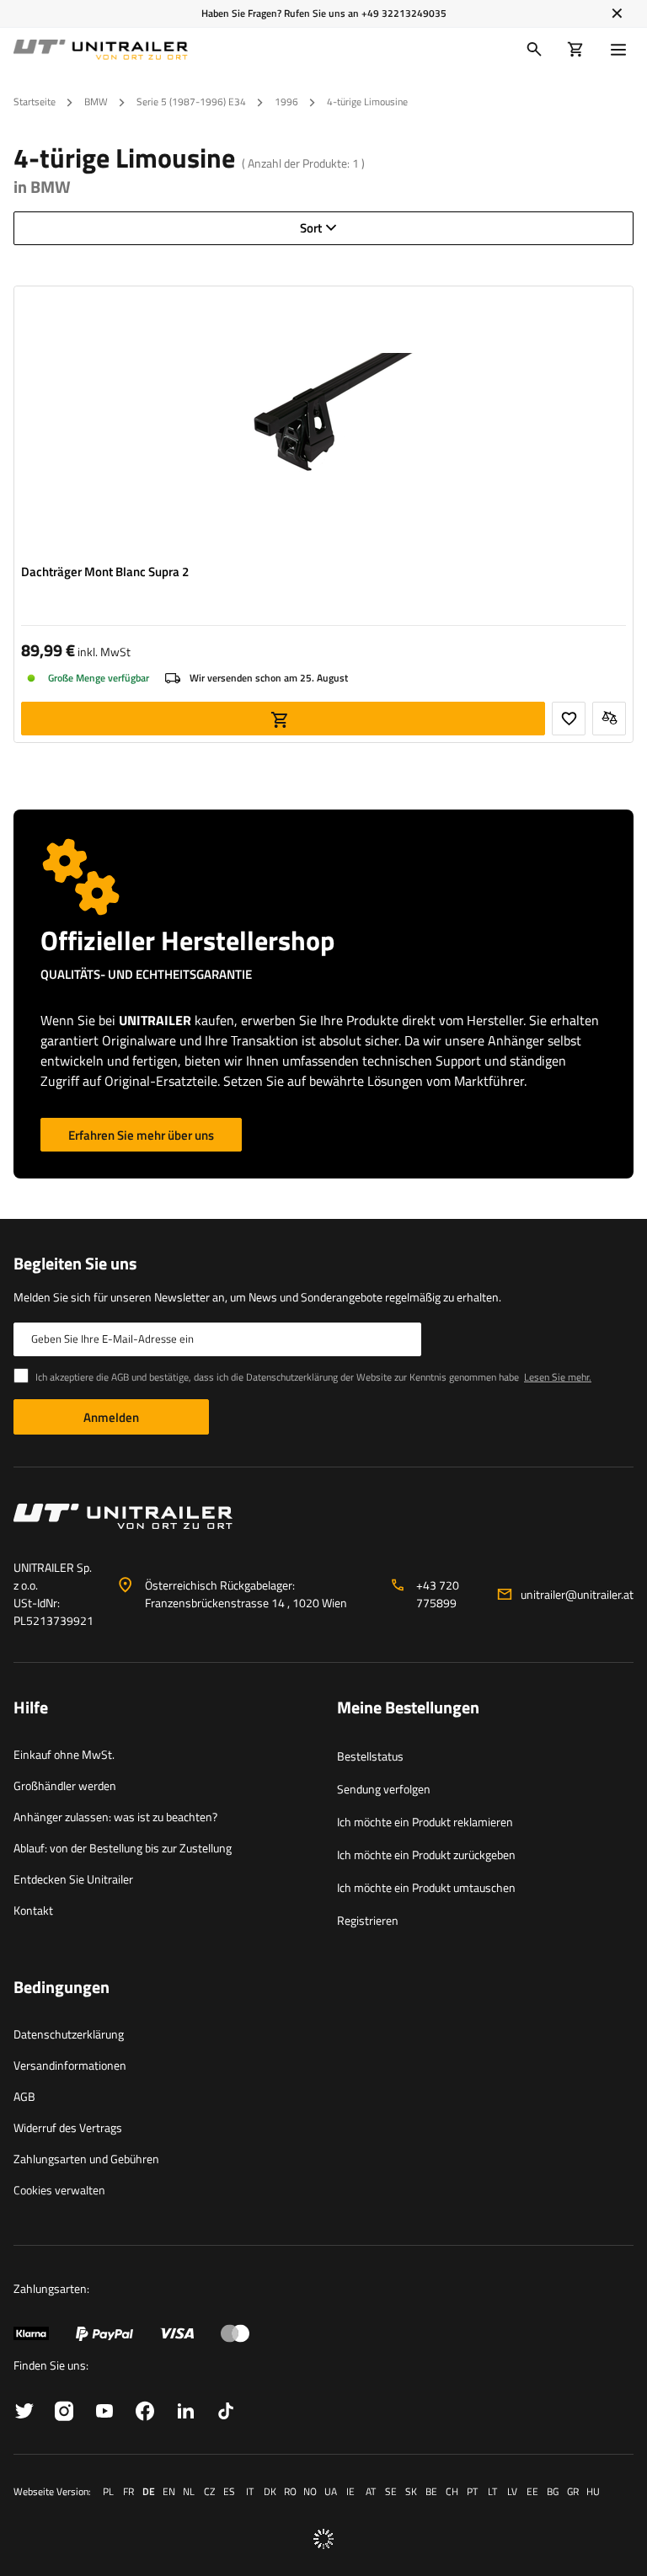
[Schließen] (617, 13)
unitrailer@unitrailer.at (577, 1594)
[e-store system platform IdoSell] (323, 2539)
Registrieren (368, 1920)
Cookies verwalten (59, 2190)
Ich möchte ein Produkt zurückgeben (426, 1855)
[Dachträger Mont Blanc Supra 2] (323, 425)
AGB (24, 2096)
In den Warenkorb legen (283, 719)
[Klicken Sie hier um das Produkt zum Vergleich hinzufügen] (609, 719)
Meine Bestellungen (408, 1708)
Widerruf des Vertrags (68, 2127)
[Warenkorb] (576, 50)
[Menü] (622, 50)
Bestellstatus (370, 1756)
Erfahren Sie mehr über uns (141, 1135)
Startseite (35, 102)
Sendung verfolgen (384, 1789)
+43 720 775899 (438, 1594)
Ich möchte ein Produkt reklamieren (425, 1822)
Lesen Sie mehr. (558, 1377)
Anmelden (111, 1417)
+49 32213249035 (404, 13)
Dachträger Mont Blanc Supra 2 (105, 572)
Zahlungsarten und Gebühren (86, 2159)
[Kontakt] (323, 1523)
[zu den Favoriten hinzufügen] (569, 719)
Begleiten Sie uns (75, 1264)
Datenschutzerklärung (69, 2034)
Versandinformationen (70, 2065)
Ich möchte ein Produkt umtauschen (426, 1887)
